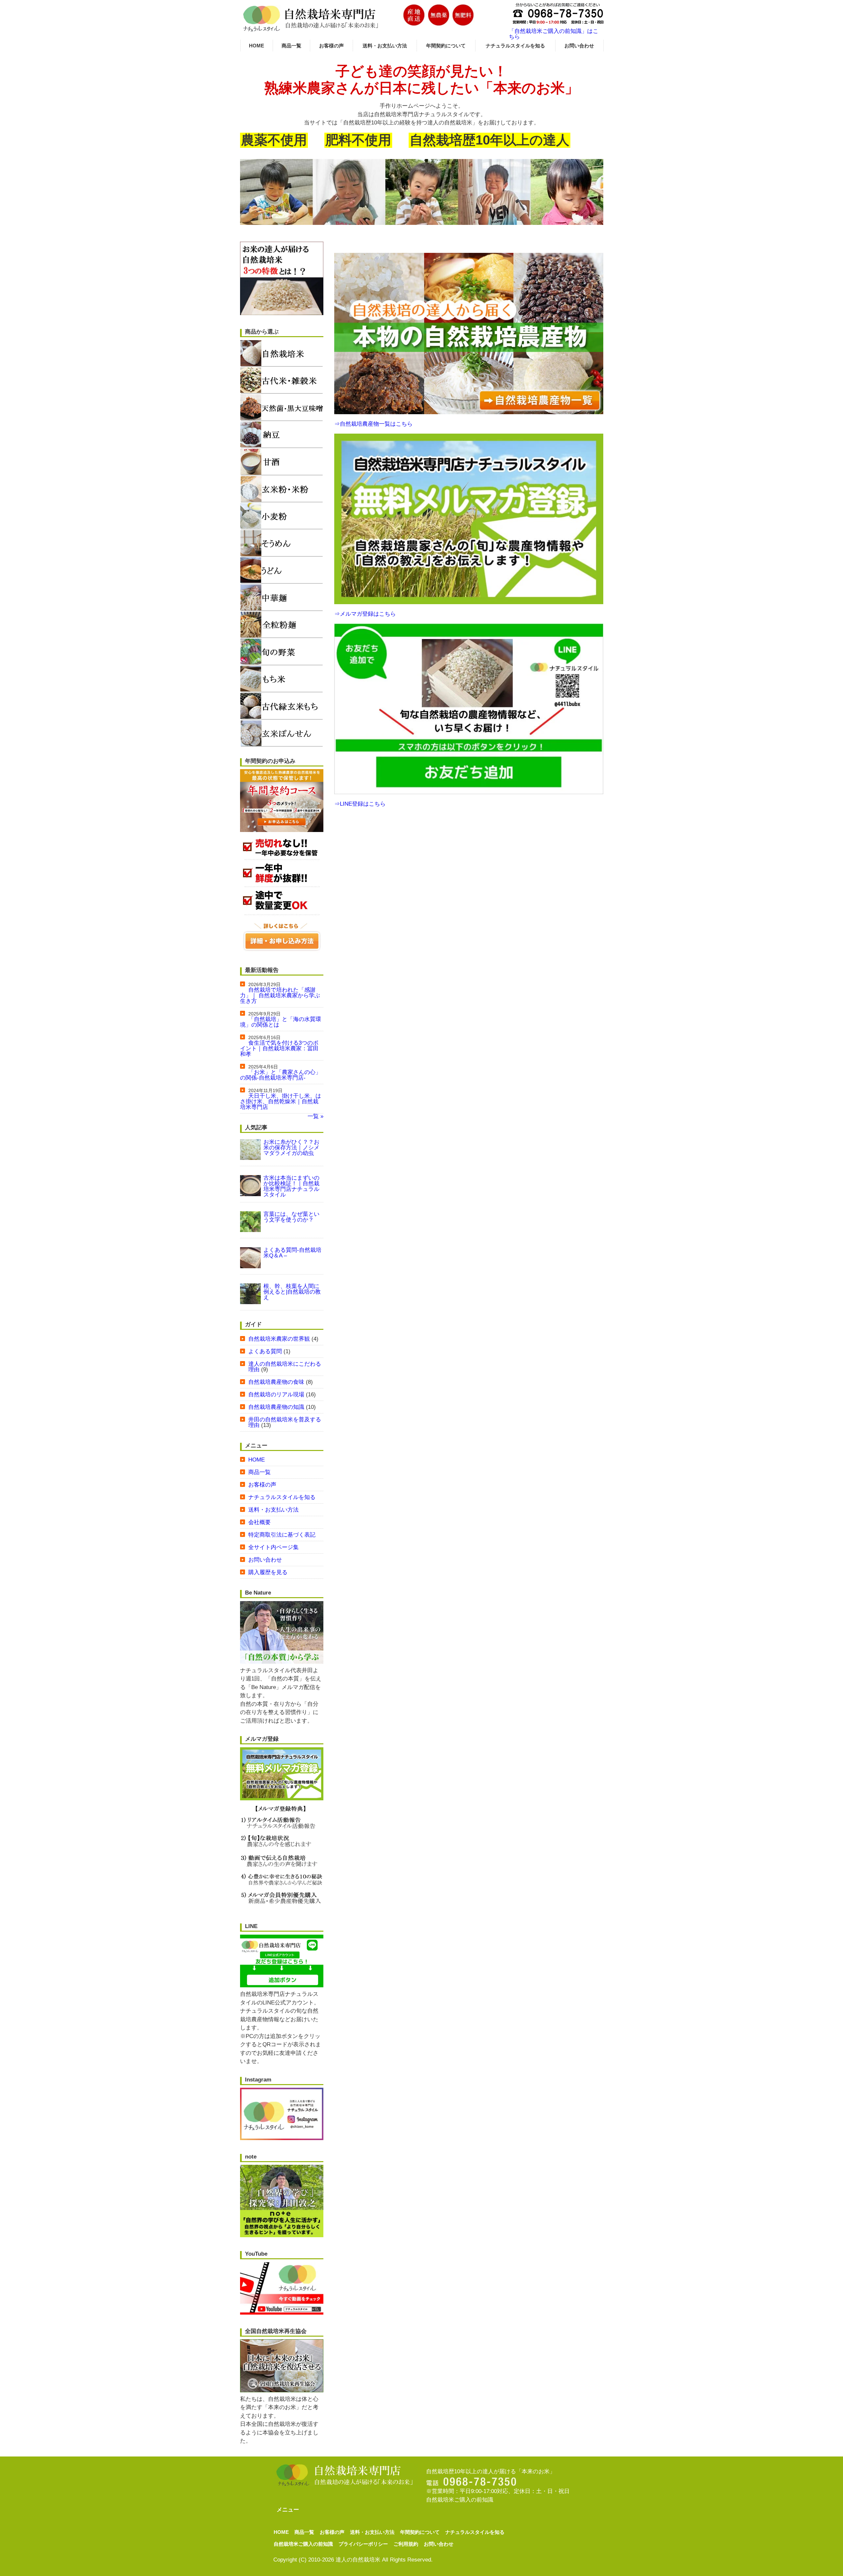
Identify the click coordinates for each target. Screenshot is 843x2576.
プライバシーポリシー (363, 2544)
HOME (257, 46)
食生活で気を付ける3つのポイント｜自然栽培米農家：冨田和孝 (279, 1048)
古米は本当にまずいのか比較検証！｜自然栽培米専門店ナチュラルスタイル (291, 1186)
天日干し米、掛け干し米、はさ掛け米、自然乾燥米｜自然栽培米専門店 (281, 1101)
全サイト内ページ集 (273, 1547)
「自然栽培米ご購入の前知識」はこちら (554, 34)
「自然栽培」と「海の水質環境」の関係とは (281, 1022)
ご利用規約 (406, 2544)
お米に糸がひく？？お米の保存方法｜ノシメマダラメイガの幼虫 (291, 1148)
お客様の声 (331, 46)
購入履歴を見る (268, 1572)
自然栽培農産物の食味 (276, 1382)
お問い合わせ (579, 46)
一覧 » (315, 1116)
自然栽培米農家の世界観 (279, 1339)
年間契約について (446, 46)
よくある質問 (265, 1351)
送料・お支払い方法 (385, 46)
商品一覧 (291, 46)
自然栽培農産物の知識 (276, 1407)
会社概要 (259, 1522)
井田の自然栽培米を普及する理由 (285, 1422)
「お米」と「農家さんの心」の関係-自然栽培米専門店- (281, 1075)
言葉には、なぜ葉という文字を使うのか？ (291, 1217)
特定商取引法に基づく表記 (282, 1535)
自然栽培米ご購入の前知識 (460, 2500)
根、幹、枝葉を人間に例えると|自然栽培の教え (292, 1292)
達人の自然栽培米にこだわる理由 (285, 1367)
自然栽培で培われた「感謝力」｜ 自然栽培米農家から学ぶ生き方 (280, 995)
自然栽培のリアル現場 (276, 1395)
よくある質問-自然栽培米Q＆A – (292, 1253)
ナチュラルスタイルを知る (515, 46)
